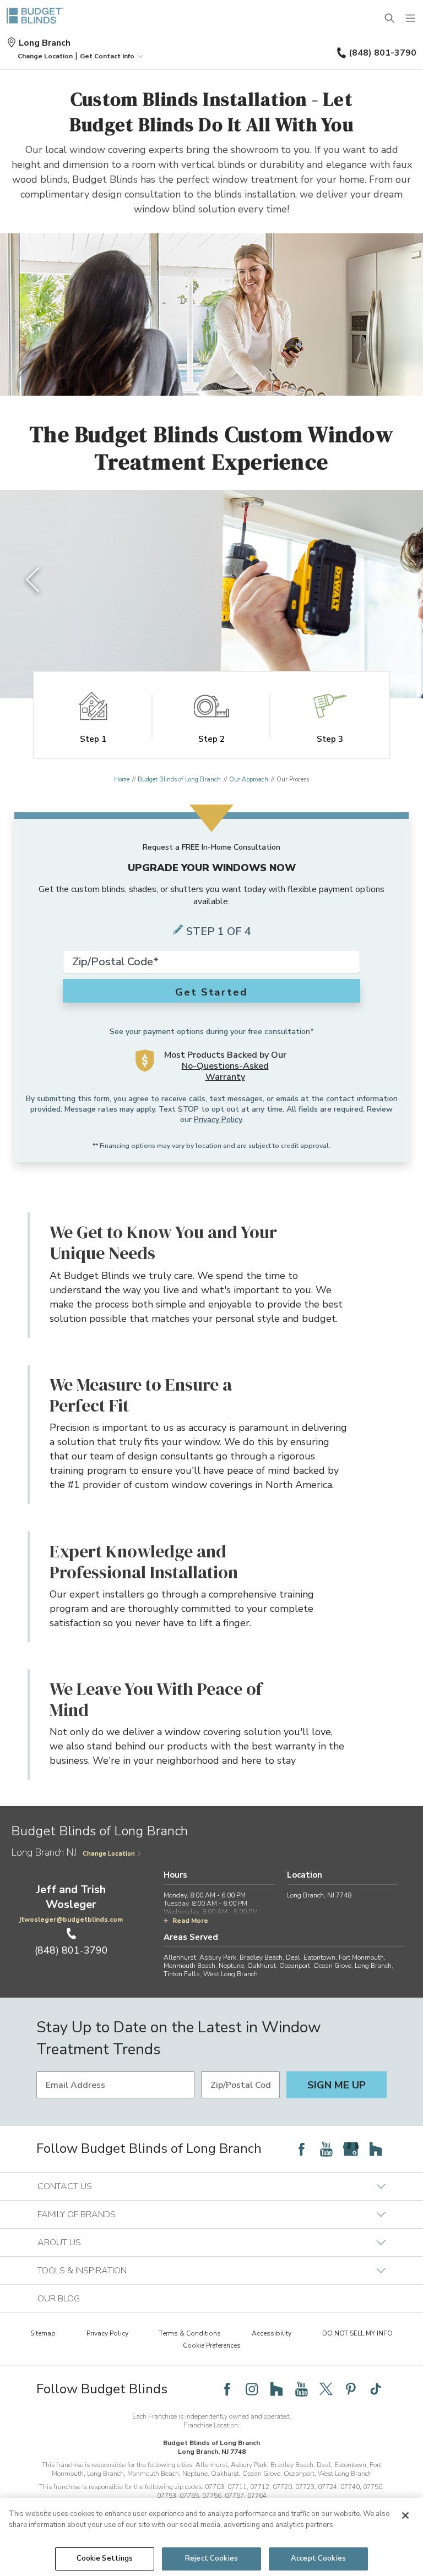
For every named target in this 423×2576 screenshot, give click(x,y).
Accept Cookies (318, 2558)
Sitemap (43, 2333)
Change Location (109, 1854)
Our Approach (249, 780)
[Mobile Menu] (411, 19)
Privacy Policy (218, 1120)
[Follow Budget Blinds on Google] (351, 2149)
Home (122, 780)
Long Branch (45, 43)
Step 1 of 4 (219, 931)
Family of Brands (77, 2214)
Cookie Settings (105, 2558)
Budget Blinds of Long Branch (179, 780)
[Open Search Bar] (390, 19)
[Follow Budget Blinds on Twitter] (326, 2389)
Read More (190, 1921)
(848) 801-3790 (383, 53)
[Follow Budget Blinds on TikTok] (376, 2389)
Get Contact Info (107, 56)
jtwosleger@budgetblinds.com (71, 1919)
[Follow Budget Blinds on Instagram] (252, 2389)
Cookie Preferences (212, 2345)
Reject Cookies (211, 2558)
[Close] (405, 2515)
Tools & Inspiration (82, 2271)
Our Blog (59, 2299)
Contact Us (65, 2186)
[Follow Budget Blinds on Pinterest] (351, 2389)
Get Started (211, 992)
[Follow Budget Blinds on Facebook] (301, 2149)
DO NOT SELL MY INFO (357, 2333)
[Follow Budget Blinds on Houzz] (376, 2149)
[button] (45, 56)
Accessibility (272, 2333)
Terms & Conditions (190, 2333)
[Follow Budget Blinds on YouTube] (326, 2149)
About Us (59, 2243)
